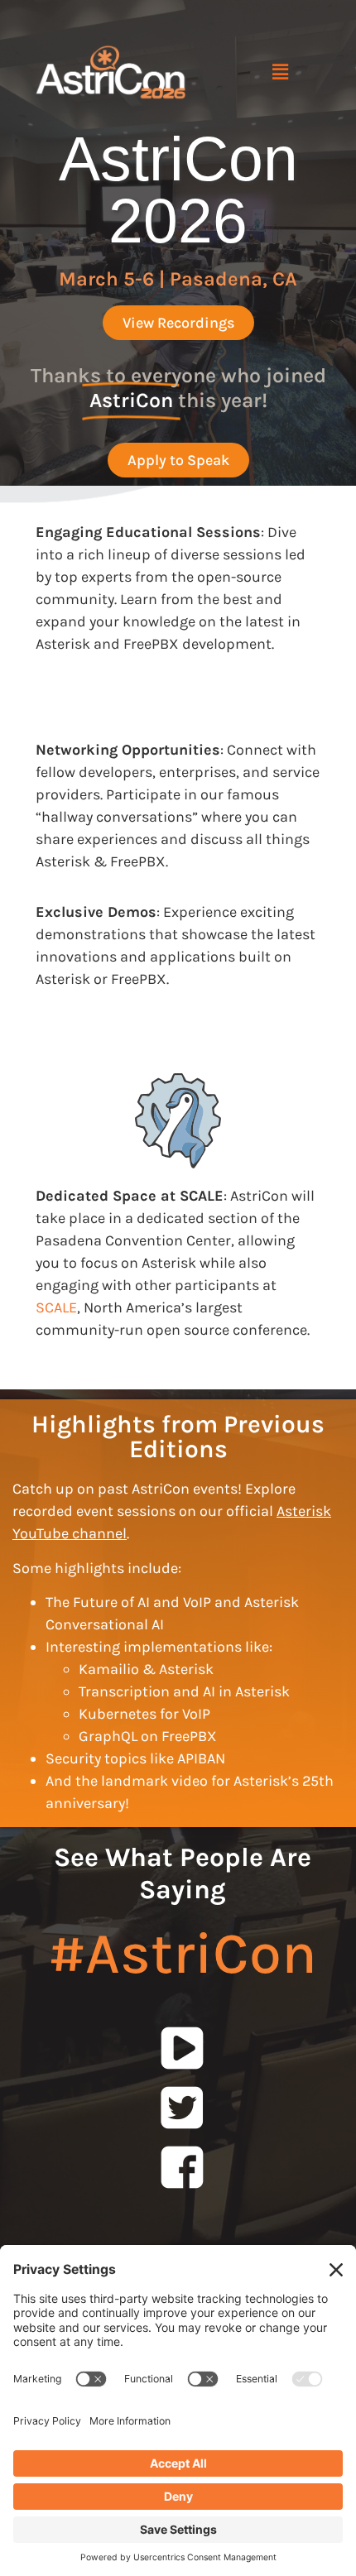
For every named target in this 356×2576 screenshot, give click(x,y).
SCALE (56, 1307)
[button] (280, 72)
